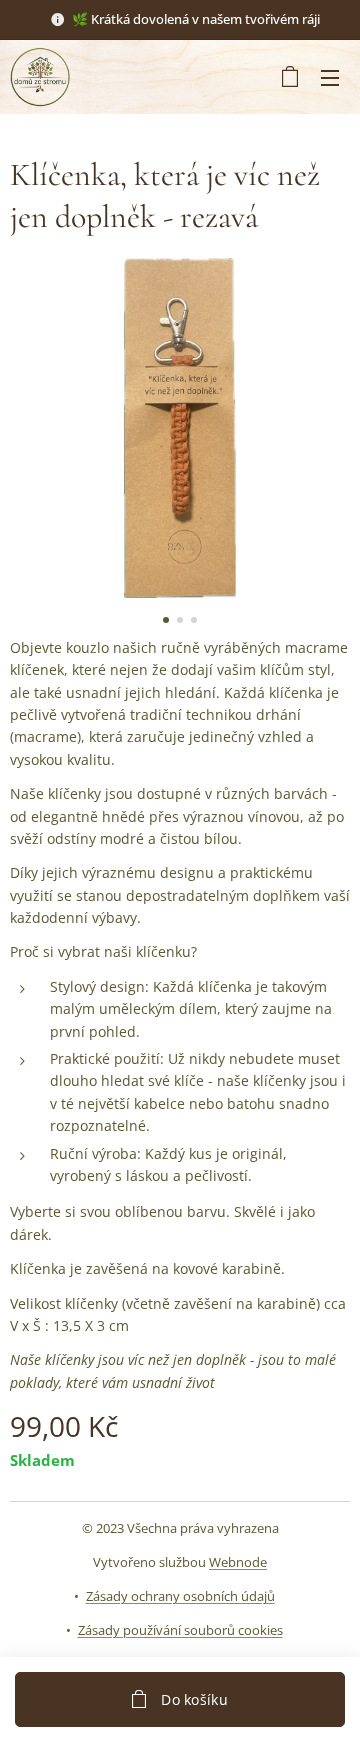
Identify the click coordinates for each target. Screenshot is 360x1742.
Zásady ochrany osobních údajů (180, 1596)
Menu (330, 77)
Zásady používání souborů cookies (180, 1630)
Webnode (238, 1562)
